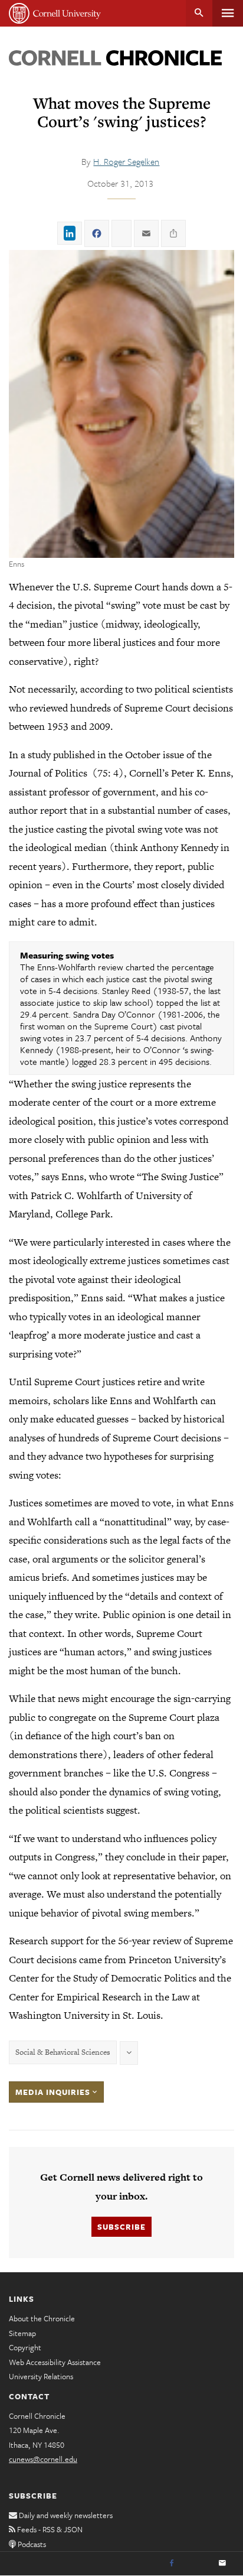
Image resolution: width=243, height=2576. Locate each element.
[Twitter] (197, 2564)
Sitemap (22, 2333)
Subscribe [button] (121, 2227)
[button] (121, 404)
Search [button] (199, 13)
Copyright (25, 2347)
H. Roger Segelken (126, 161)
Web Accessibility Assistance (55, 2362)
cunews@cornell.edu (43, 2459)
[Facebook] (172, 2564)
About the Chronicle (42, 2318)
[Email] (222, 2564)
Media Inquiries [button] (54, 2092)
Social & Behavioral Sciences (63, 2052)
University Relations (41, 2376)
